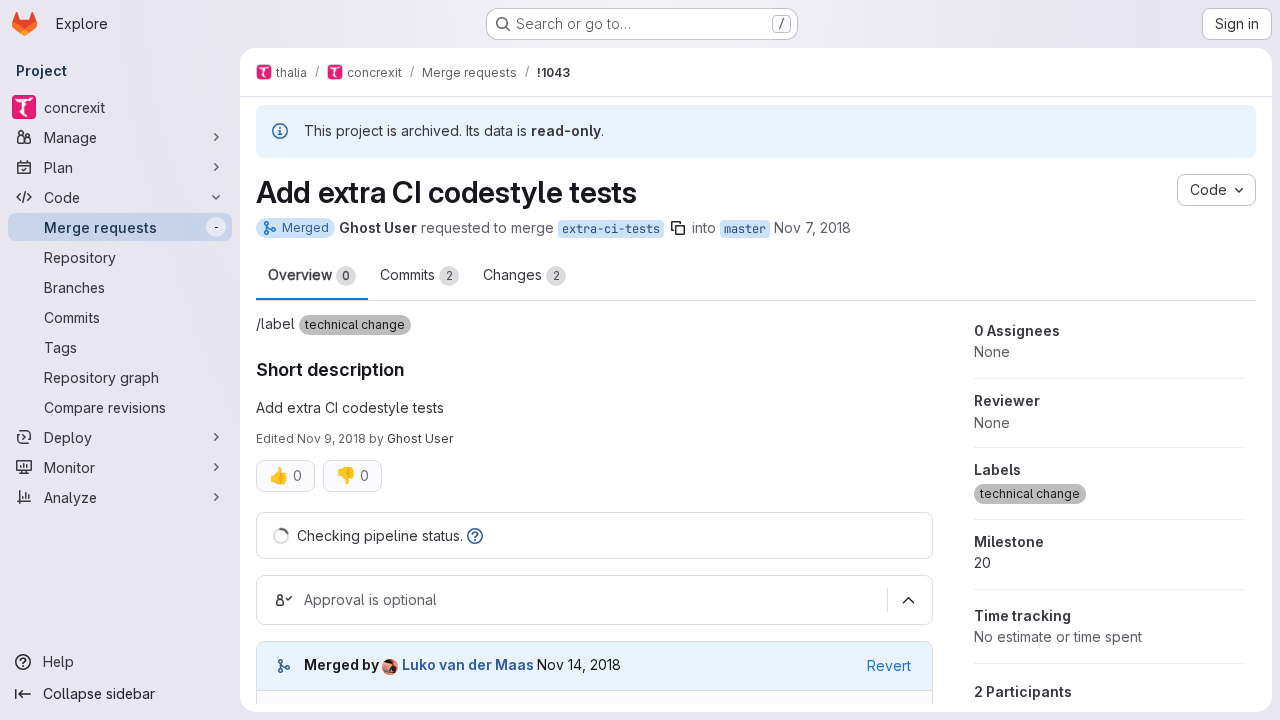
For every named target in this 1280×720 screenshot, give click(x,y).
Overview (309, 274)
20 (982, 562)
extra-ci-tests (611, 229)
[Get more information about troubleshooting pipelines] (475, 535)
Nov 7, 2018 (812, 227)
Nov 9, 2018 (331, 438)
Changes (521, 274)
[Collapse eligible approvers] (908, 600)
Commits (416, 274)
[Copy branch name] (678, 228)
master (745, 229)
